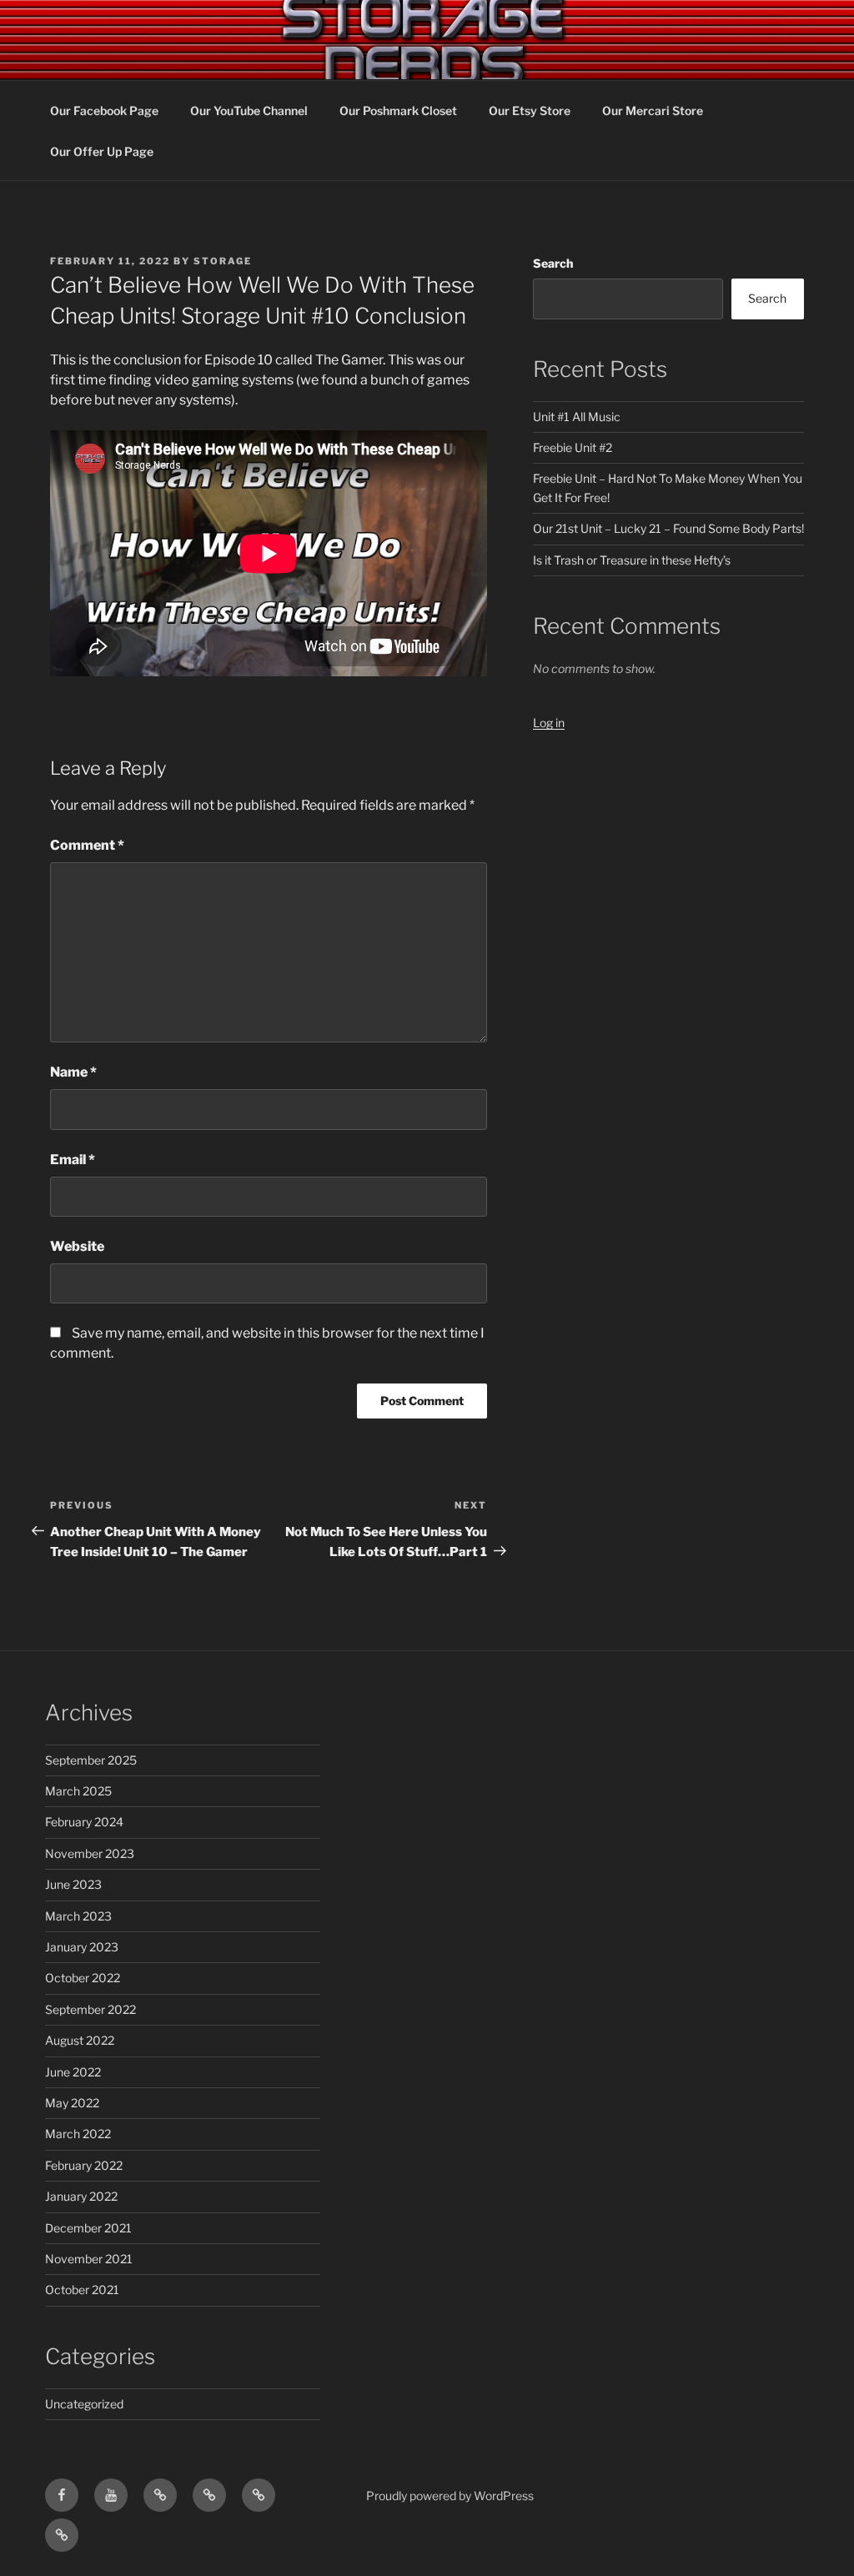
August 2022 (80, 2040)
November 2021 (89, 2259)
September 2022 (90, 2009)
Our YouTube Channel (249, 110)
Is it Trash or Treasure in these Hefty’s (632, 560)
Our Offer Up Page (102, 151)
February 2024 (84, 1822)
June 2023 (73, 1884)
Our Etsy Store (530, 110)
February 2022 (84, 2165)
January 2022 (81, 2196)
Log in (549, 723)
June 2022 (73, 2072)
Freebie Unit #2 (573, 447)
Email (73, 1160)
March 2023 (78, 1916)
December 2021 (88, 2228)
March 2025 (78, 1791)
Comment (87, 845)
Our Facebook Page (104, 110)
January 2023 (82, 1947)
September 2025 (91, 1760)
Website (77, 1246)
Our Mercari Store (653, 110)
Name (73, 1072)
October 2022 (83, 1978)
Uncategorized (84, 2404)
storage (223, 261)
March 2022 (78, 2134)
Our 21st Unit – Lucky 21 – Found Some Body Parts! (668, 528)
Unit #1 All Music (577, 417)
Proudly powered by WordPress (450, 2496)
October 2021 (82, 2290)
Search (553, 263)
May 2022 (72, 2103)
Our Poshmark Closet (398, 110)
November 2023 (90, 1853)
